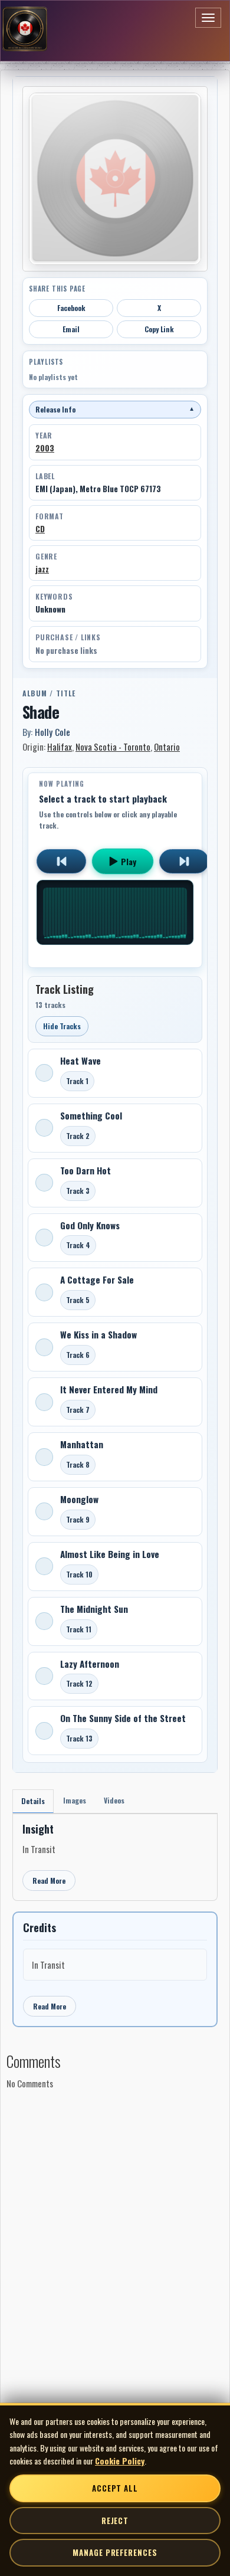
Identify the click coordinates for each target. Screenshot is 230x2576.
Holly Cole (52, 732)
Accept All (115, 2488)
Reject (115, 2521)
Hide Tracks (62, 1026)
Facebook (71, 308)
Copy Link (159, 329)
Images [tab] (75, 1800)
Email (71, 329)
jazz (42, 569)
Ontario (167, 747)
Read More (49, 1881)
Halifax (60, 747)
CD (40, 529)
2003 (45, 448)
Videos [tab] (114, 1800)
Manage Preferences (115, 2552)
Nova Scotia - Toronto (113, 747)
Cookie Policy (120, 2461)
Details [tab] (33, 1801)
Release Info (115, 409)
